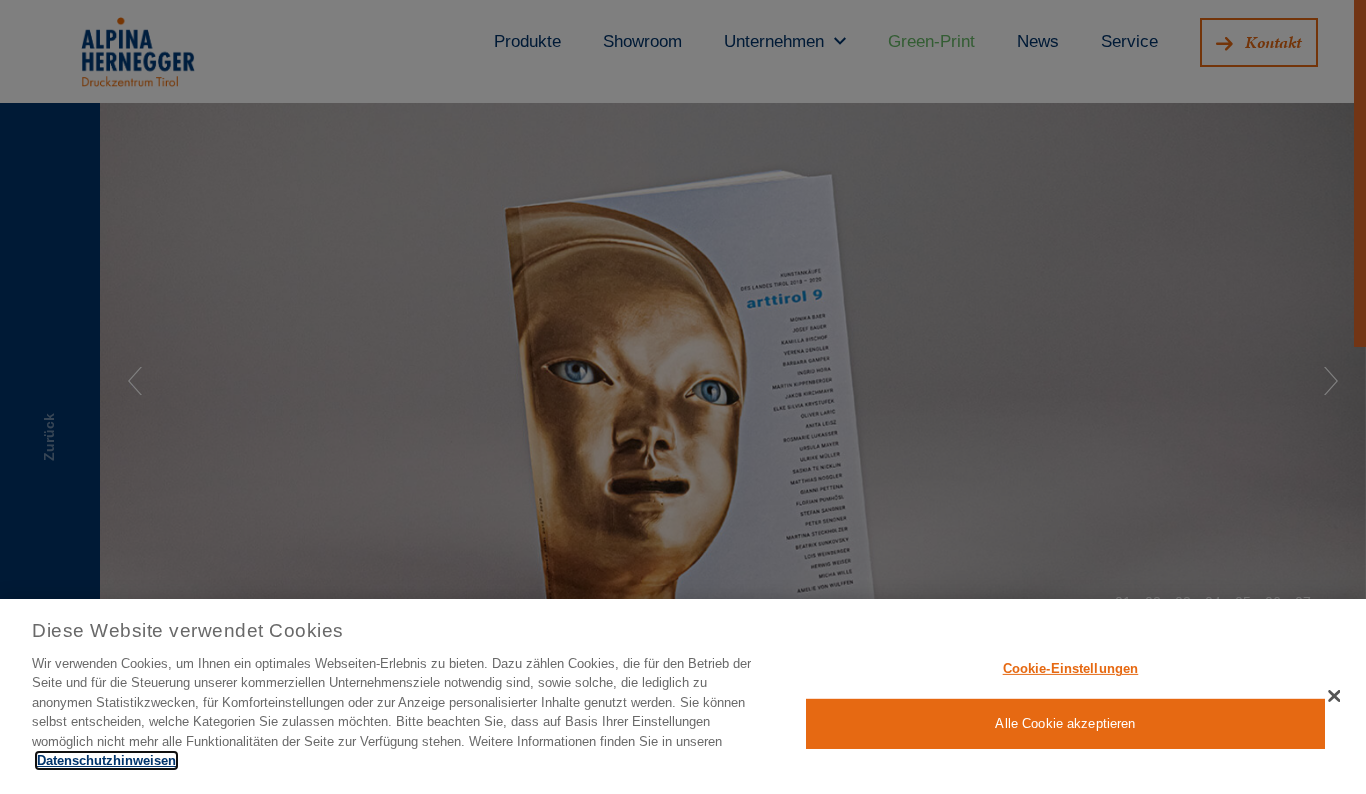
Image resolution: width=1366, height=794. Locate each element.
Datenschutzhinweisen (106, 760)
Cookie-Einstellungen (1071, 668)
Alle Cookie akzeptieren (1065, 723)
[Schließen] (1334, 696)
